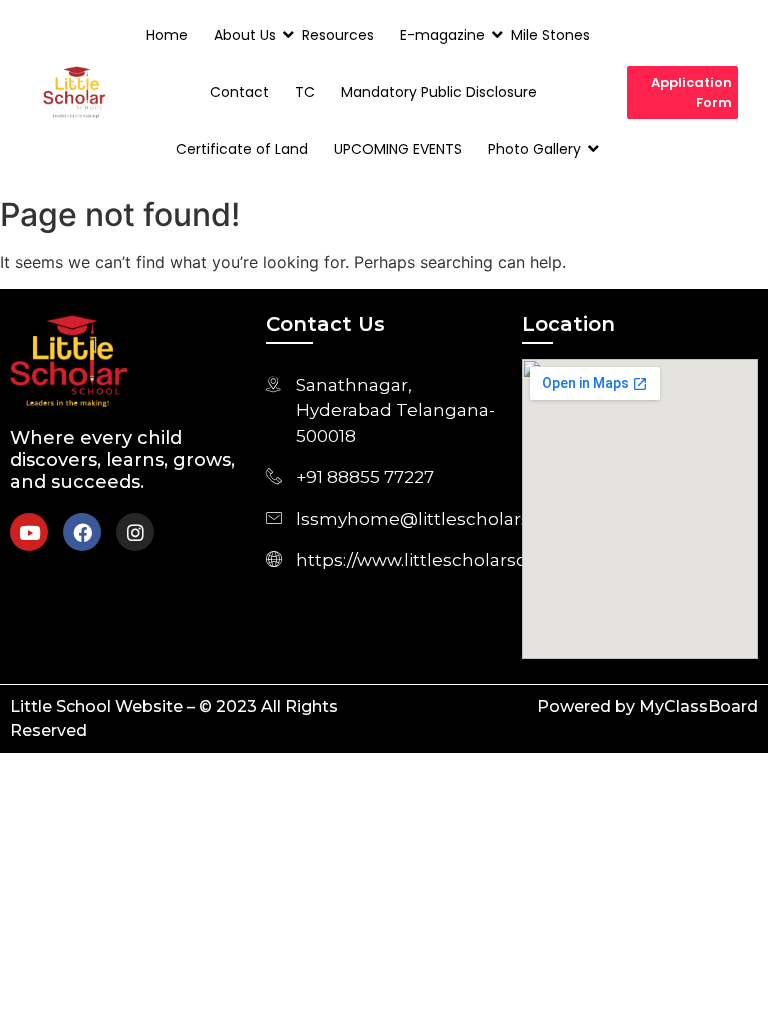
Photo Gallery (534, 149)
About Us (245, 35)
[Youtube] (29, 532)
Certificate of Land (242, 149)
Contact (239, 92)
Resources (338, 35)
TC (305, 92)
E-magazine (442, 35)
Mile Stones (550, 35)
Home (167, 35)
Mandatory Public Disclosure (439, 92)
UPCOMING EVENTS (398, 149)
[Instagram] (135, 532)
